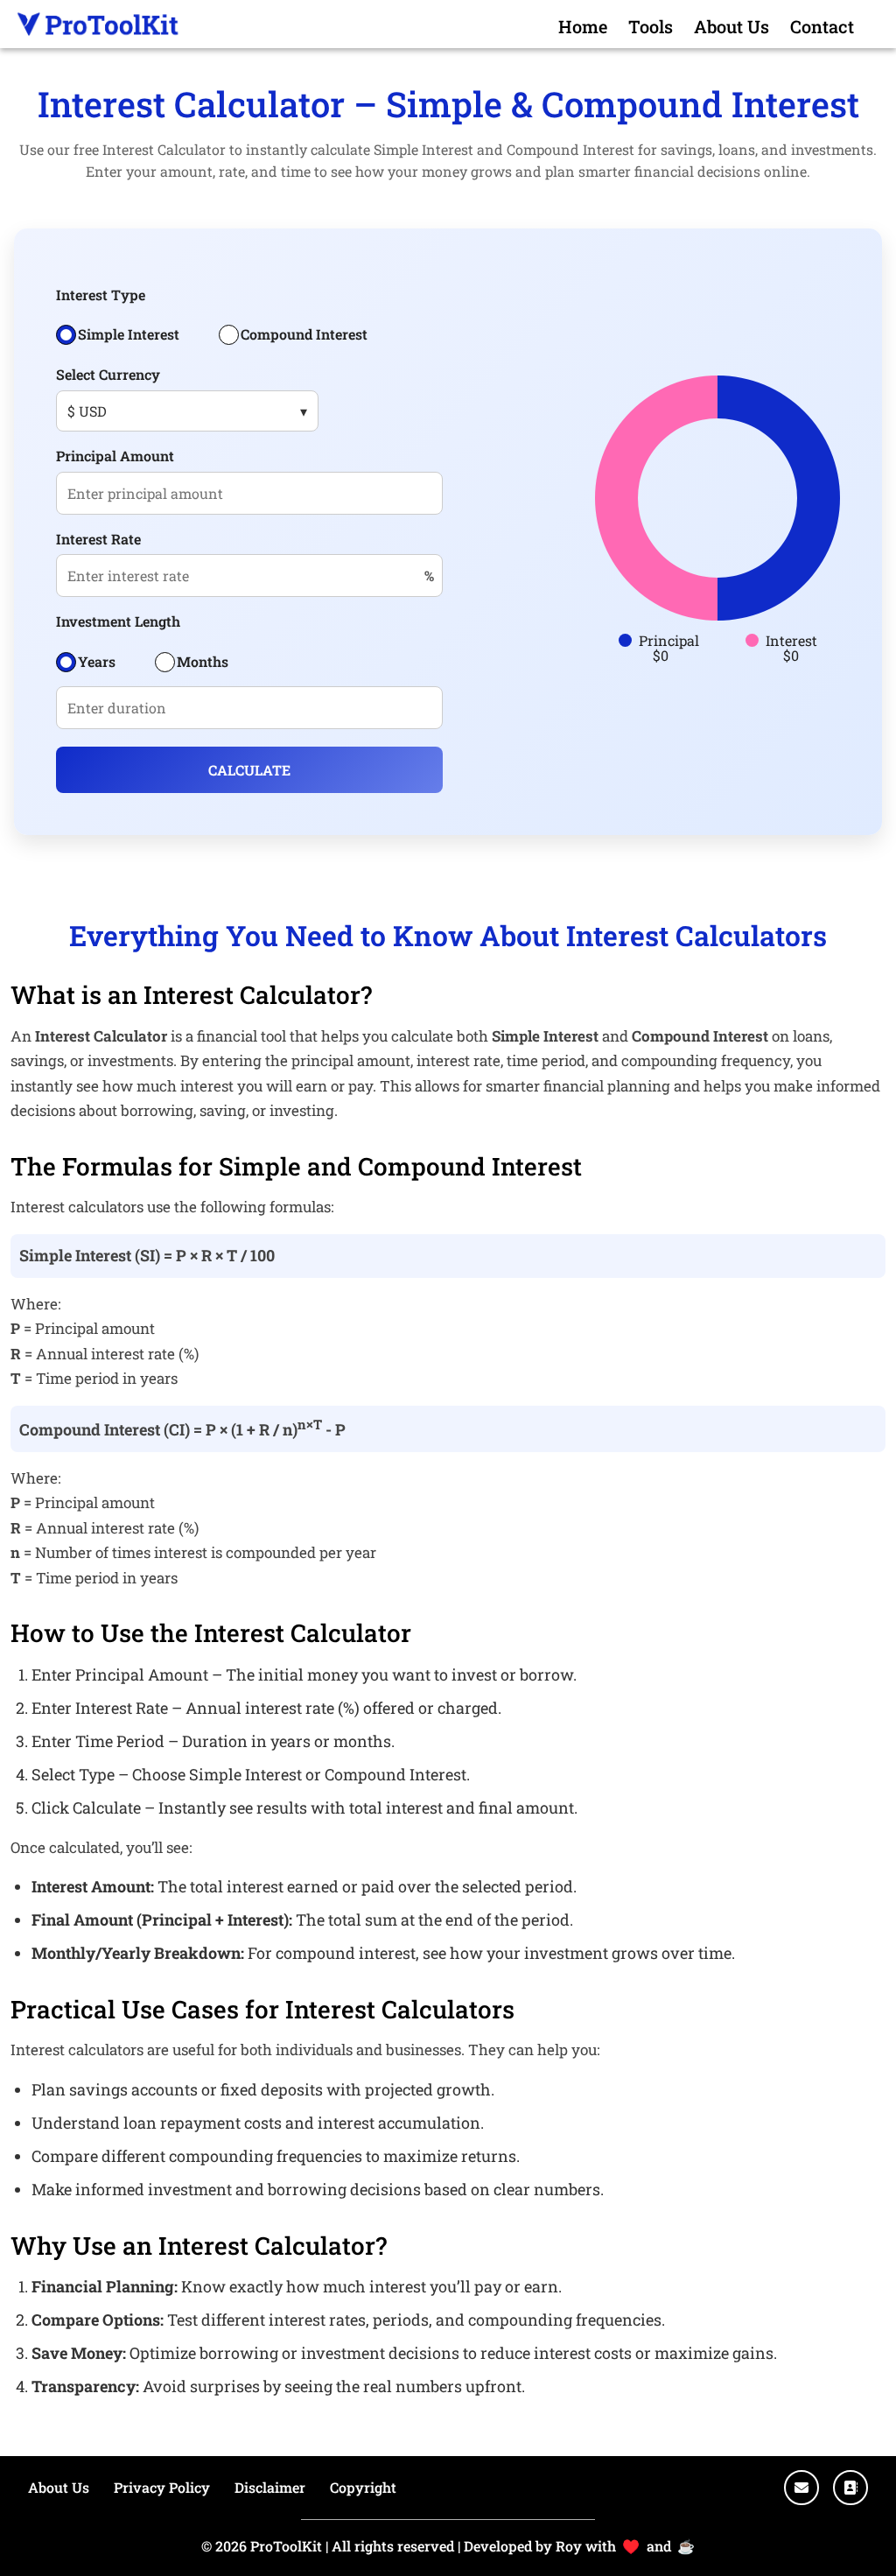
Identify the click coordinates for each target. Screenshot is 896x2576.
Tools (651, 26)
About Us (731, 26)
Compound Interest (304, 334)
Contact (822, 26)
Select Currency (108, 374)
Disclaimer (270, 2487)
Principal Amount (115, 456)
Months (203, 661)
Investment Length (118, 621)
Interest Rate (98, 539)
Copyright (363, 2487)
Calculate (249, 770)
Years (97, 661)
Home (583, 26)
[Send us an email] (801, 2488)
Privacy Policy (162, 2487)
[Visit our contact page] (850, 2488)
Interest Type (101, 295)
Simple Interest (129, 334)
